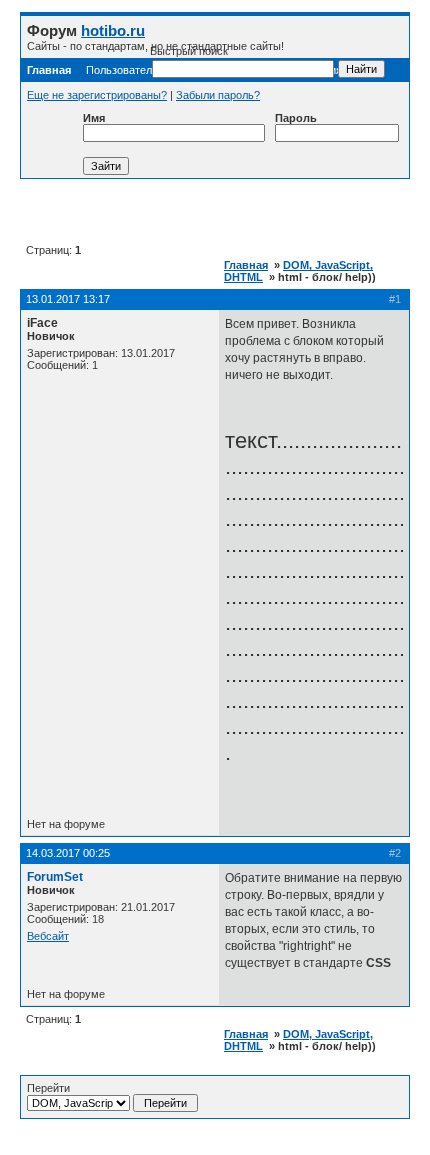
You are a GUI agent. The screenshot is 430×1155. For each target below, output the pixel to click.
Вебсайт (48, 936)
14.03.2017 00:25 (68, 853)
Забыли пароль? (218, 95)
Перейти (48, 1088)
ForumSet (55, 877)
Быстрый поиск (189, 51)
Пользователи (122, 70)
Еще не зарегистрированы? (97, 95)
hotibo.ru (113, 30)
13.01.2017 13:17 (68, 299)
